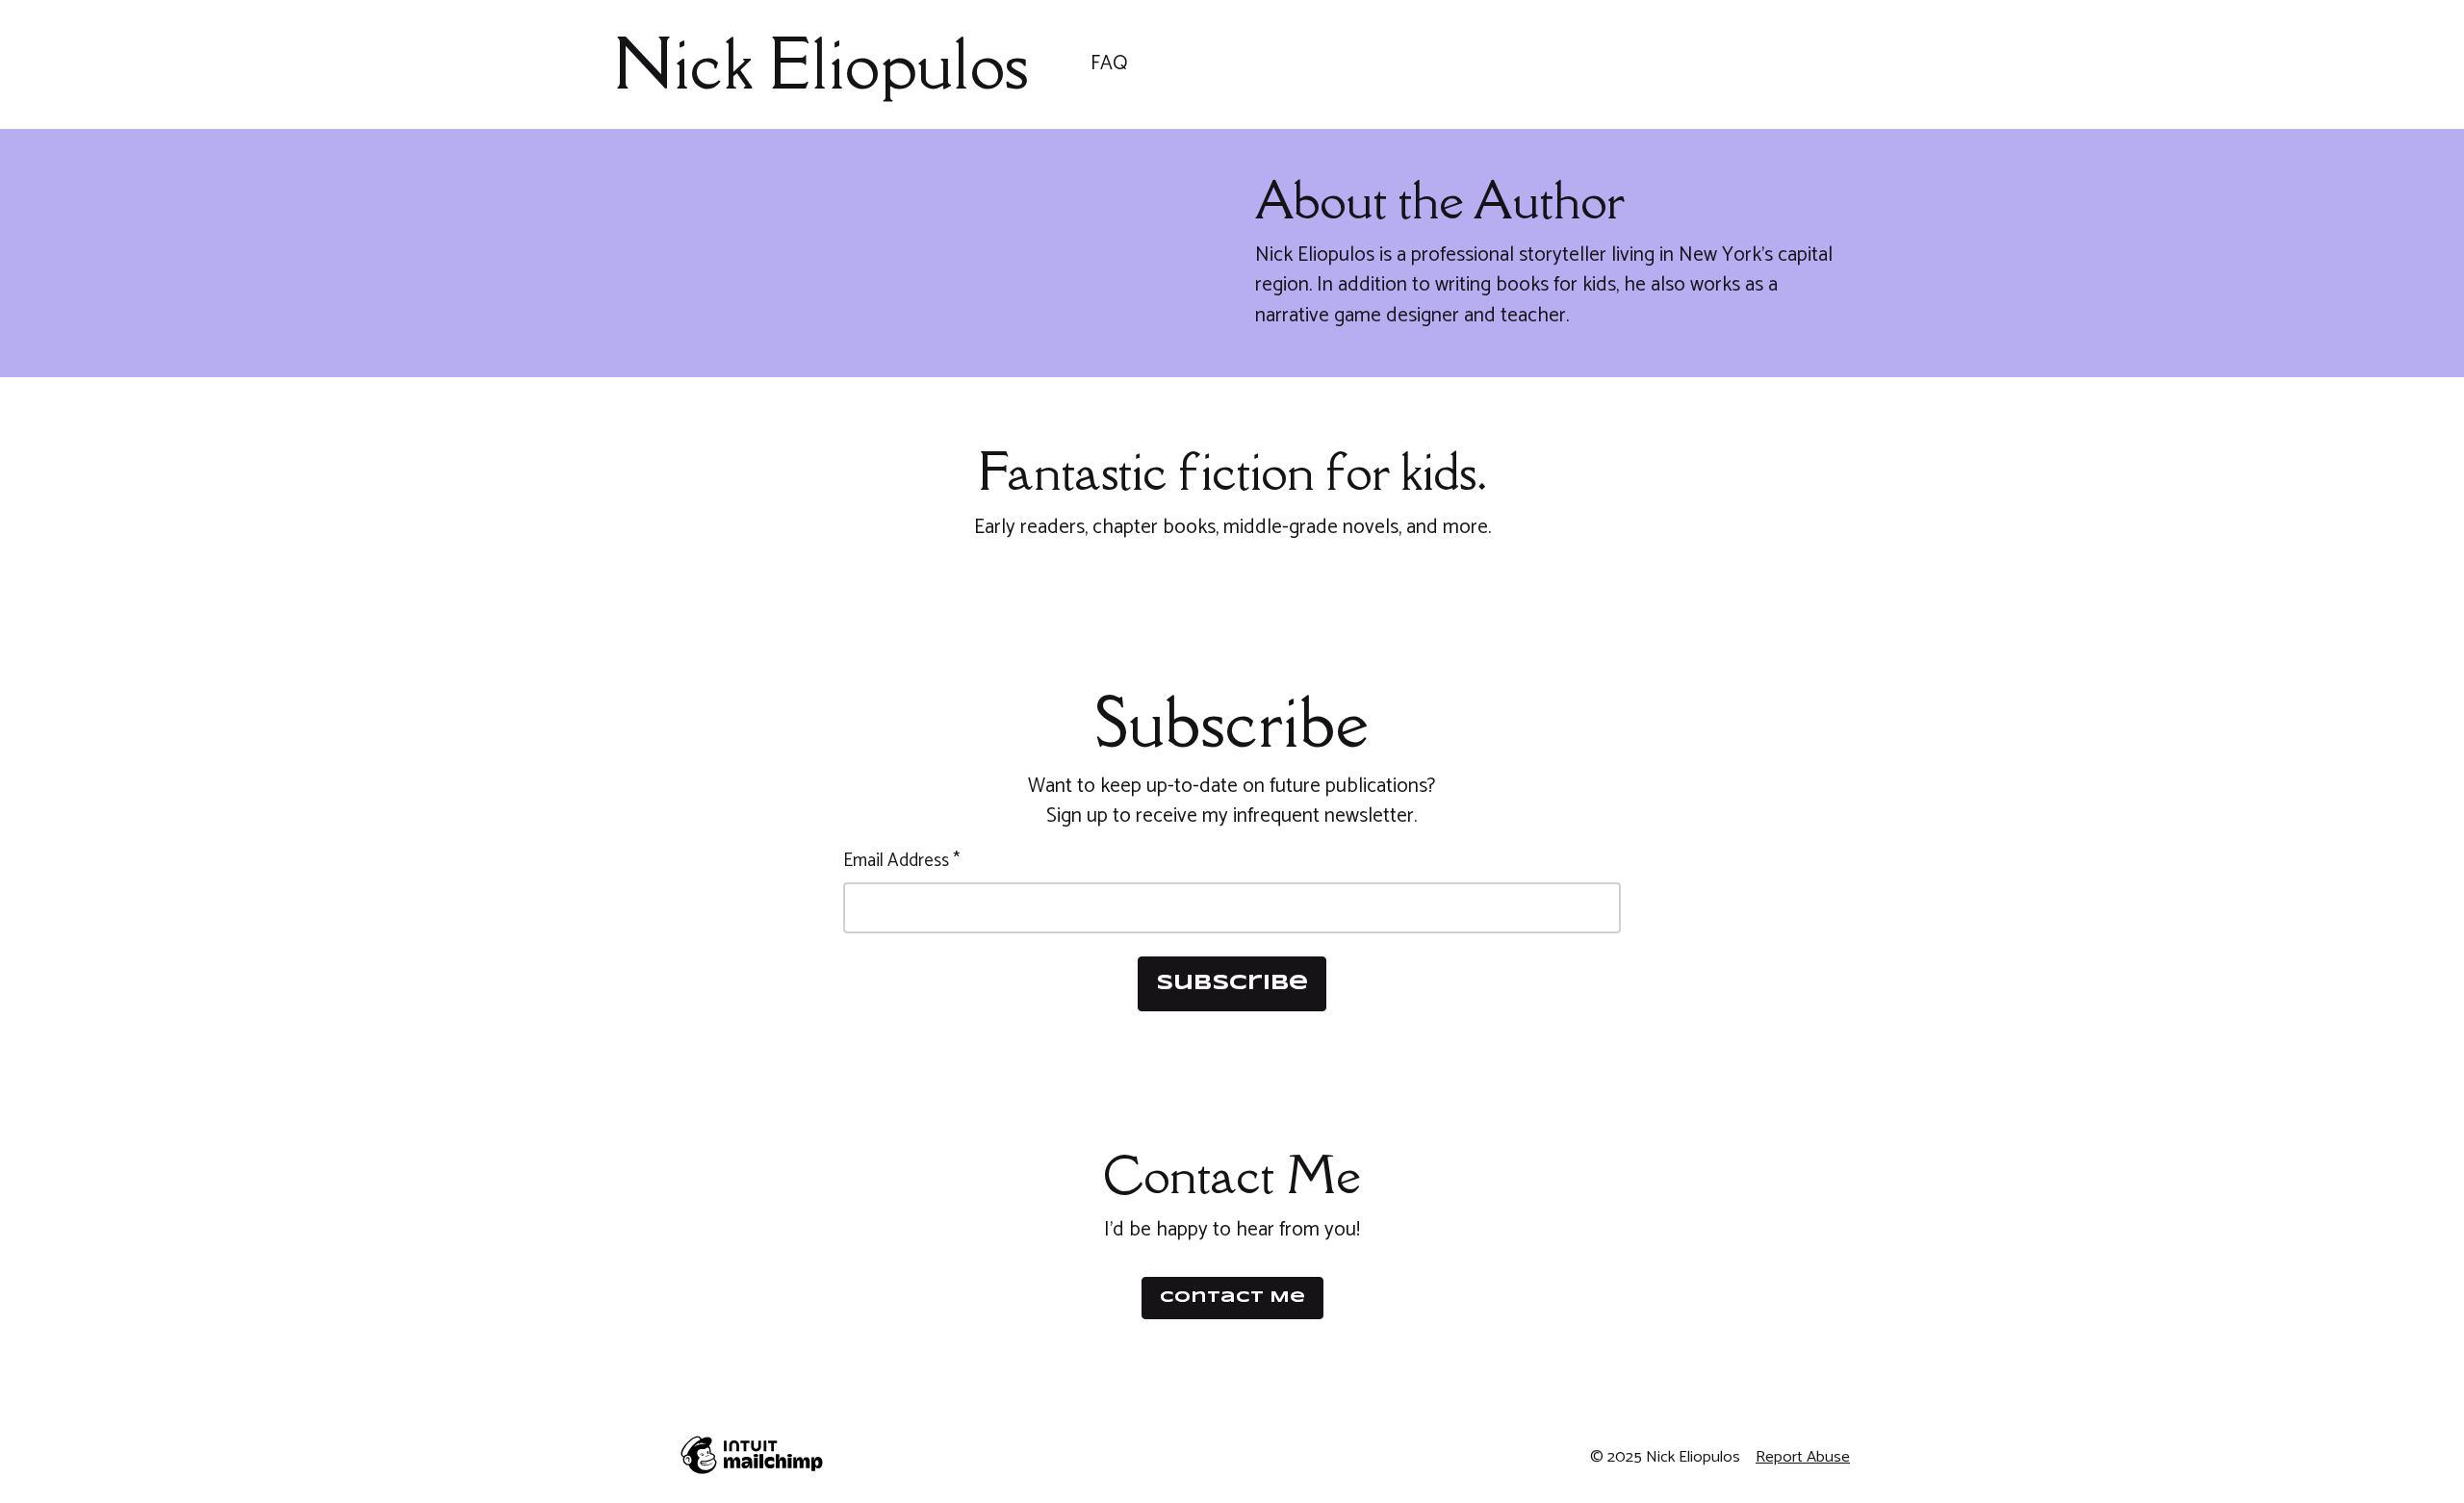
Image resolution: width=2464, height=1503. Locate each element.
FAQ (1109, 64)
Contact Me (1232, 1298)
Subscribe (1232, 983)
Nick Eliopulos (821, 64)
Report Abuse (1803, 1457)
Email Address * (901, 862)
